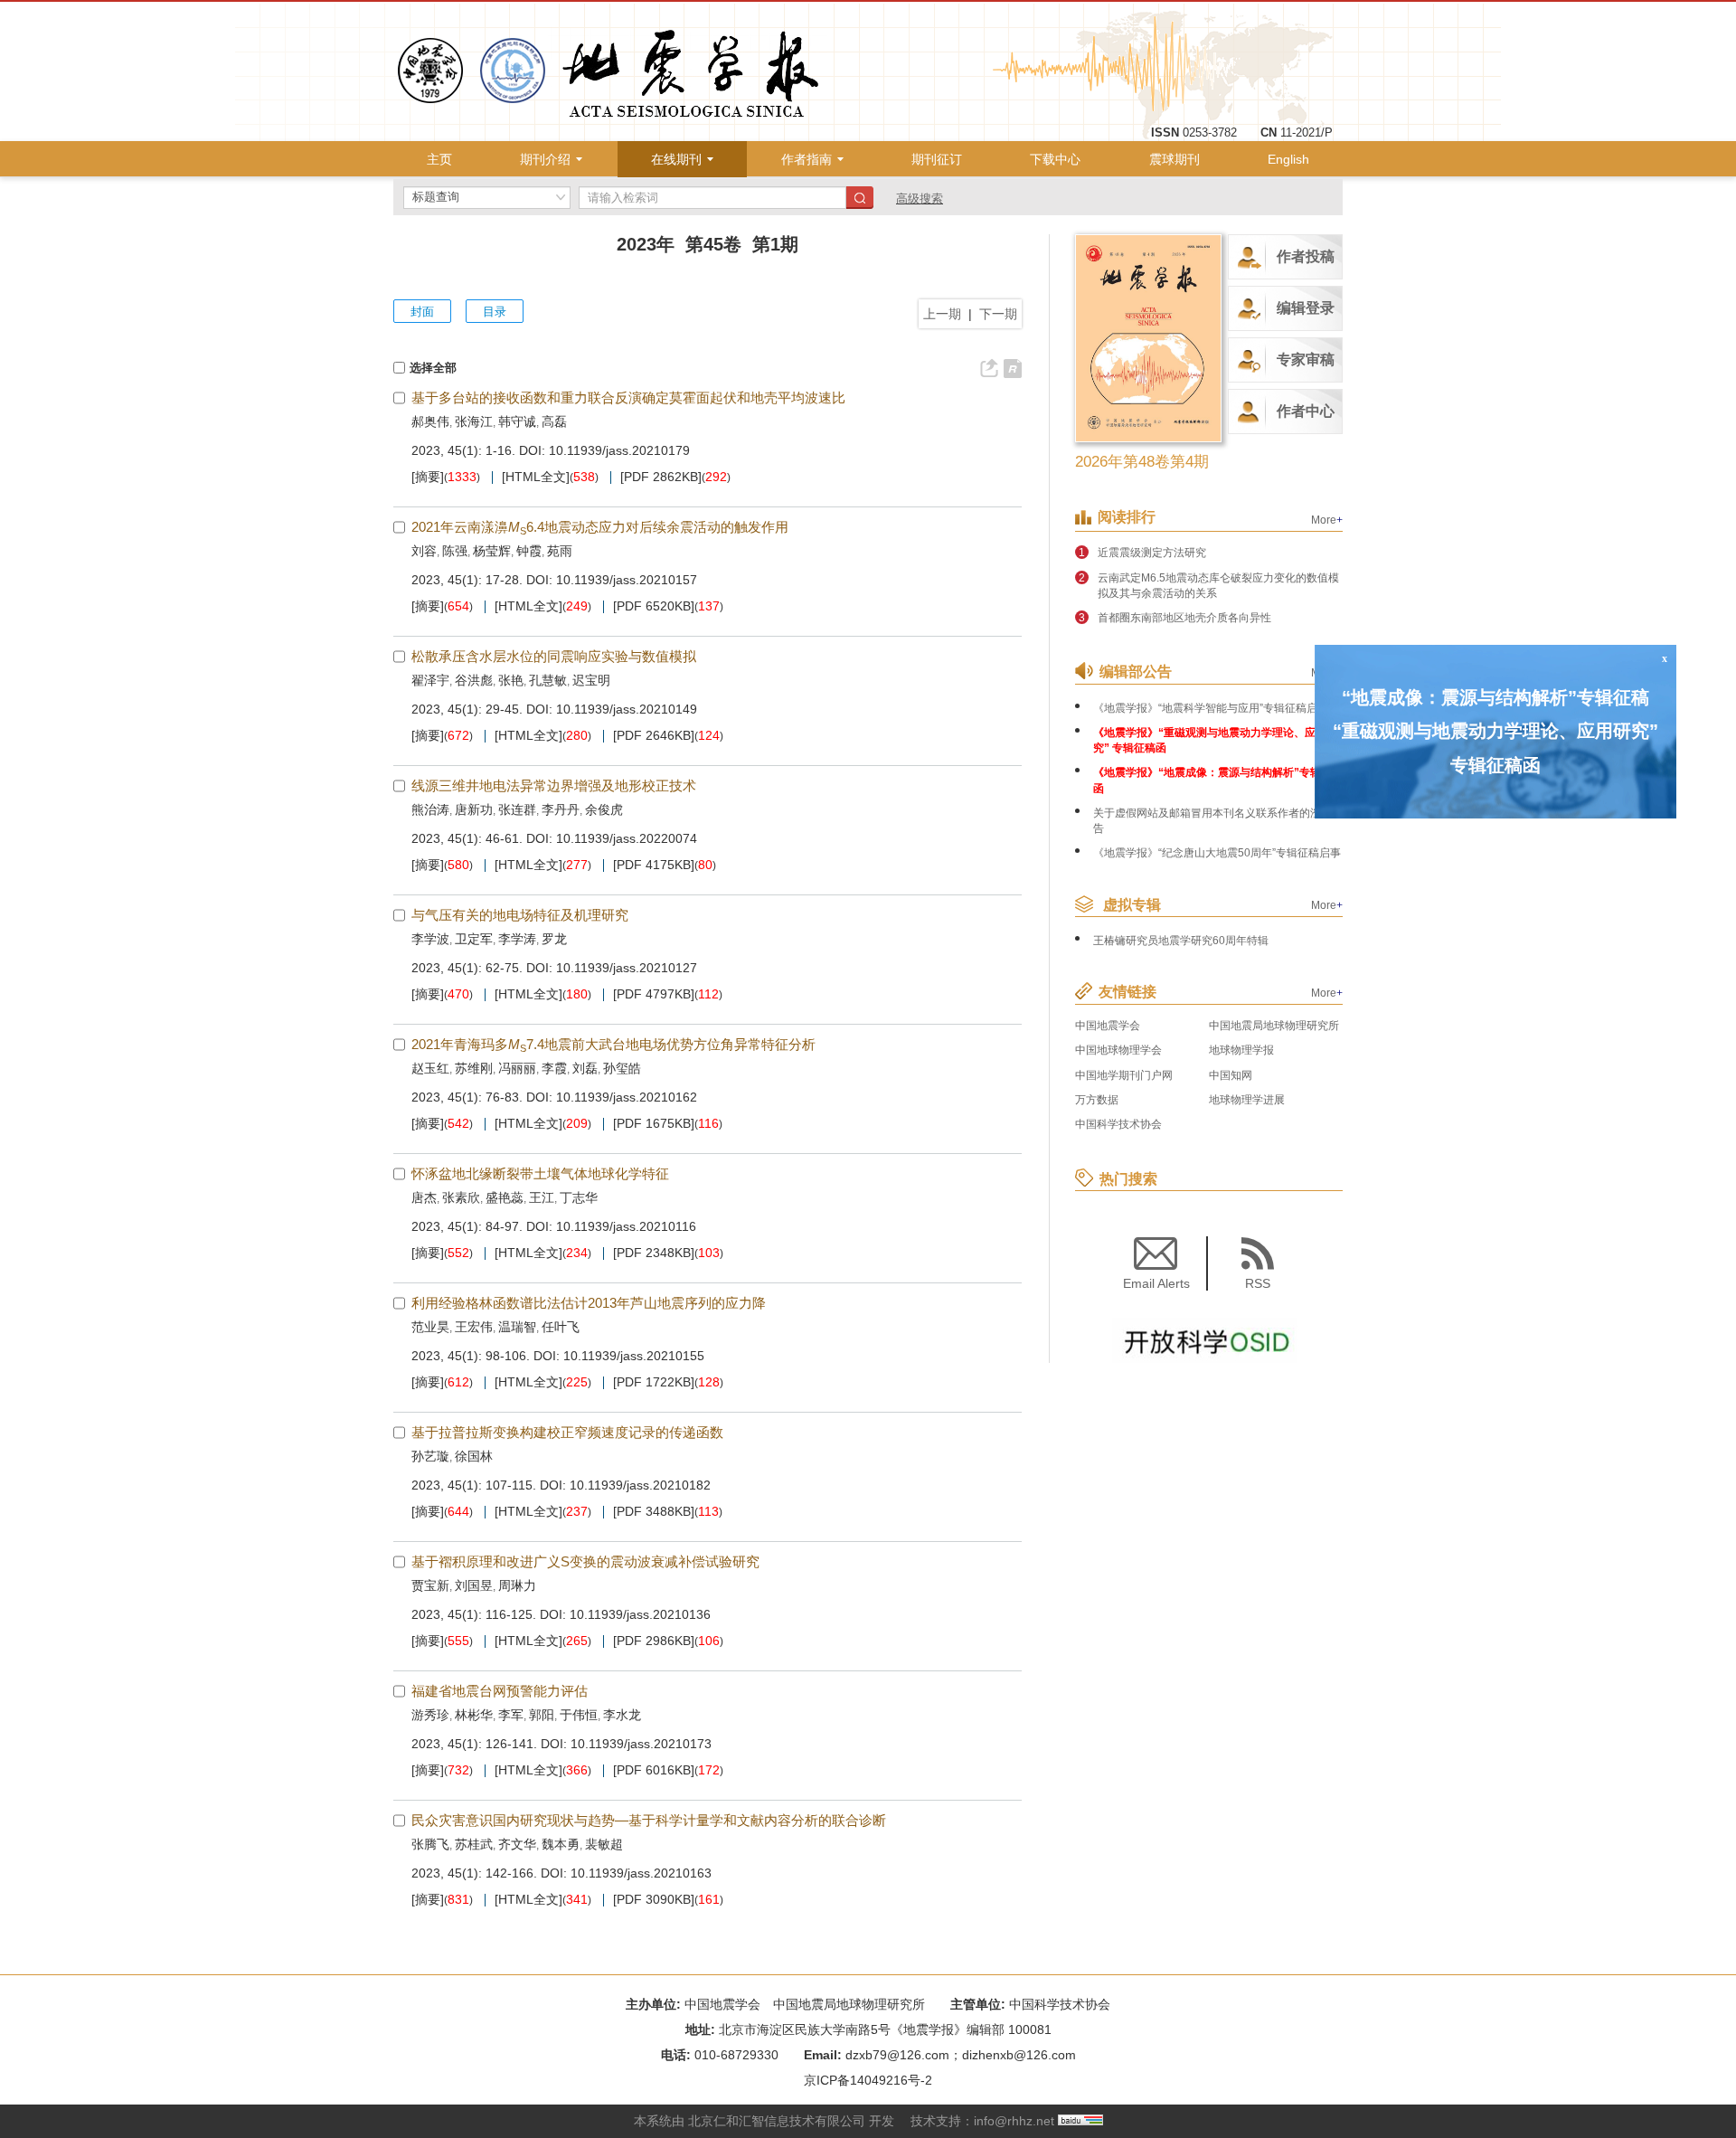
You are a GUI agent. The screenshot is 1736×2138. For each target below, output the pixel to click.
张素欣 (461, 1197)
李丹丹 (561, 809)
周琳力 (517, 1585)
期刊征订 (937, 159)
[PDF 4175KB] (654, 865)
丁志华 (579, 1197)
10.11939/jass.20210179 (619, 450)
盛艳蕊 (505, 1197)
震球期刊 (1175, 159)
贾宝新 (430, 1585)
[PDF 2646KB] (654, 736)
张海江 (474, 421)
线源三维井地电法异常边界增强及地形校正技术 (554, 785)
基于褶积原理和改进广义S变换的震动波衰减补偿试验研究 (585, 1561)
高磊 (554, 421)
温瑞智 (517, 1327)
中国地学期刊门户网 (1124, 1075)
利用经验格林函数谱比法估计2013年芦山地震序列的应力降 (589, 1303)
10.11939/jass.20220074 (627, 838)
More (1327, 520)
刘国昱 (474, 1585)
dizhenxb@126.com (1019, 2055)
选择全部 (433, 368)
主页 (439, 159)
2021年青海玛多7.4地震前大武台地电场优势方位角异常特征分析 (613, 1044)
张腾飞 (430, 1844)
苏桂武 (474, 1844)
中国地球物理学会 (1118, 1050)
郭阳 (542, 1715)
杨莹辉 (492, 551)
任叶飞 (561, 1327)
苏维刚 (474, 1068)
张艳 (511, 680)
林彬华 (474, 1715)
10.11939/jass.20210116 (626, 1226)
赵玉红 (430, 1068)
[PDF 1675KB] (654, 1124)
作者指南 (807, 159)
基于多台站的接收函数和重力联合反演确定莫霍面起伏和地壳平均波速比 (628, 397)
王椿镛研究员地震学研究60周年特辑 (1181, 941)
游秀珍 (430, 1715)
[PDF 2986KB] (654, 1641)
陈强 (455, 551)
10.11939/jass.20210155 (634, 1356)
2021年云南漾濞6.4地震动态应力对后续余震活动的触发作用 (600, 527)
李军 (511, 1715)
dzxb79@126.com (897, 2055)
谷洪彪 (474, 680)
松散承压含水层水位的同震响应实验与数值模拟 (554, 656)
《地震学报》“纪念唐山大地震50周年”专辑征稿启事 (1217, 853)
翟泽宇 (430, 680)
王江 (542, 1197)
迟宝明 (591, 680)
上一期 (942, 314)
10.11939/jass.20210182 (640, 1485)
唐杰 (424, 1197)
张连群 (517, 809)
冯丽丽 (517, 1068)
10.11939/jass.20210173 (641, 1744)
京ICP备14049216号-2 (868, 2080)
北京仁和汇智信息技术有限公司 (777, 2121)
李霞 (554, 1068)
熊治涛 (430, 809)
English (1288, 159)
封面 (422, 312)
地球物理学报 (1241, 1050)
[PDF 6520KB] (654, 606)
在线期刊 (676, 159)
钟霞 (529, 551)
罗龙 (554, 939)
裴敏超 (604, 1844)
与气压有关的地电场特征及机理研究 (520, 915)
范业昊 (430, 1327)
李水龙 (622, 1715)
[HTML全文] (536, 477)
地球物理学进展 (1247, 1100)
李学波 (430, 939)
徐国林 (474, 1456)
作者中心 (1306, 411)
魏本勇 (561, 1844)
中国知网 (1231, 1075)
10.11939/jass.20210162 (627, 1097)
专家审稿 (1306, 359)
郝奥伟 (430, 421)
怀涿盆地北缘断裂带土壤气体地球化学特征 (540, 1173)
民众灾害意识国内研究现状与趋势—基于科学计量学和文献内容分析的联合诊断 (649, 1820)
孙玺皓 (622, 1068)
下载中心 (1055, 159)
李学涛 (517, 939)
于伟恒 (579, 1715)
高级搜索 (920, 199)
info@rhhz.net (1014, 2121)
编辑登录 (1306, 308)
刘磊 (585, 1068)
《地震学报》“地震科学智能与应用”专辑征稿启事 (1211, 708)
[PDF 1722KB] (654, 1382)
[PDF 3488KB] (654, 1512)
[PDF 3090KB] (654, 1900)
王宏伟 (474, 1327)
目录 (495, 312)
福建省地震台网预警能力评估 (500, 1691)
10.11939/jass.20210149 (627, 709)
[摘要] (428, 477)
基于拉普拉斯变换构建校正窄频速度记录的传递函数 (567, 1432)
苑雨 (560, 551)
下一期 (998, 314)
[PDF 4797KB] (654, 994)
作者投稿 (1306, 256)
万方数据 (1097, 1100)
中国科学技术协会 (1118, 1124)
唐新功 (474, 809)
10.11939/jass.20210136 (640, 1614)
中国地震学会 (1108, 1026)
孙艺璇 (430, 1456)
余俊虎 (604, 809)
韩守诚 (517, 421)
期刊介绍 (545, 159)
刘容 (424, 551)
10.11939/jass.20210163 (641, 1873)
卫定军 (474, 939)
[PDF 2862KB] (661, 477)
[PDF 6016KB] (654, 1770)
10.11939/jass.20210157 (627, 580)
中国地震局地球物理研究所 (1274, 1026)
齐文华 (517, 1844)
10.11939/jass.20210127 (627, 968)
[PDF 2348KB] (654, 1253)
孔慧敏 (548, 680)
